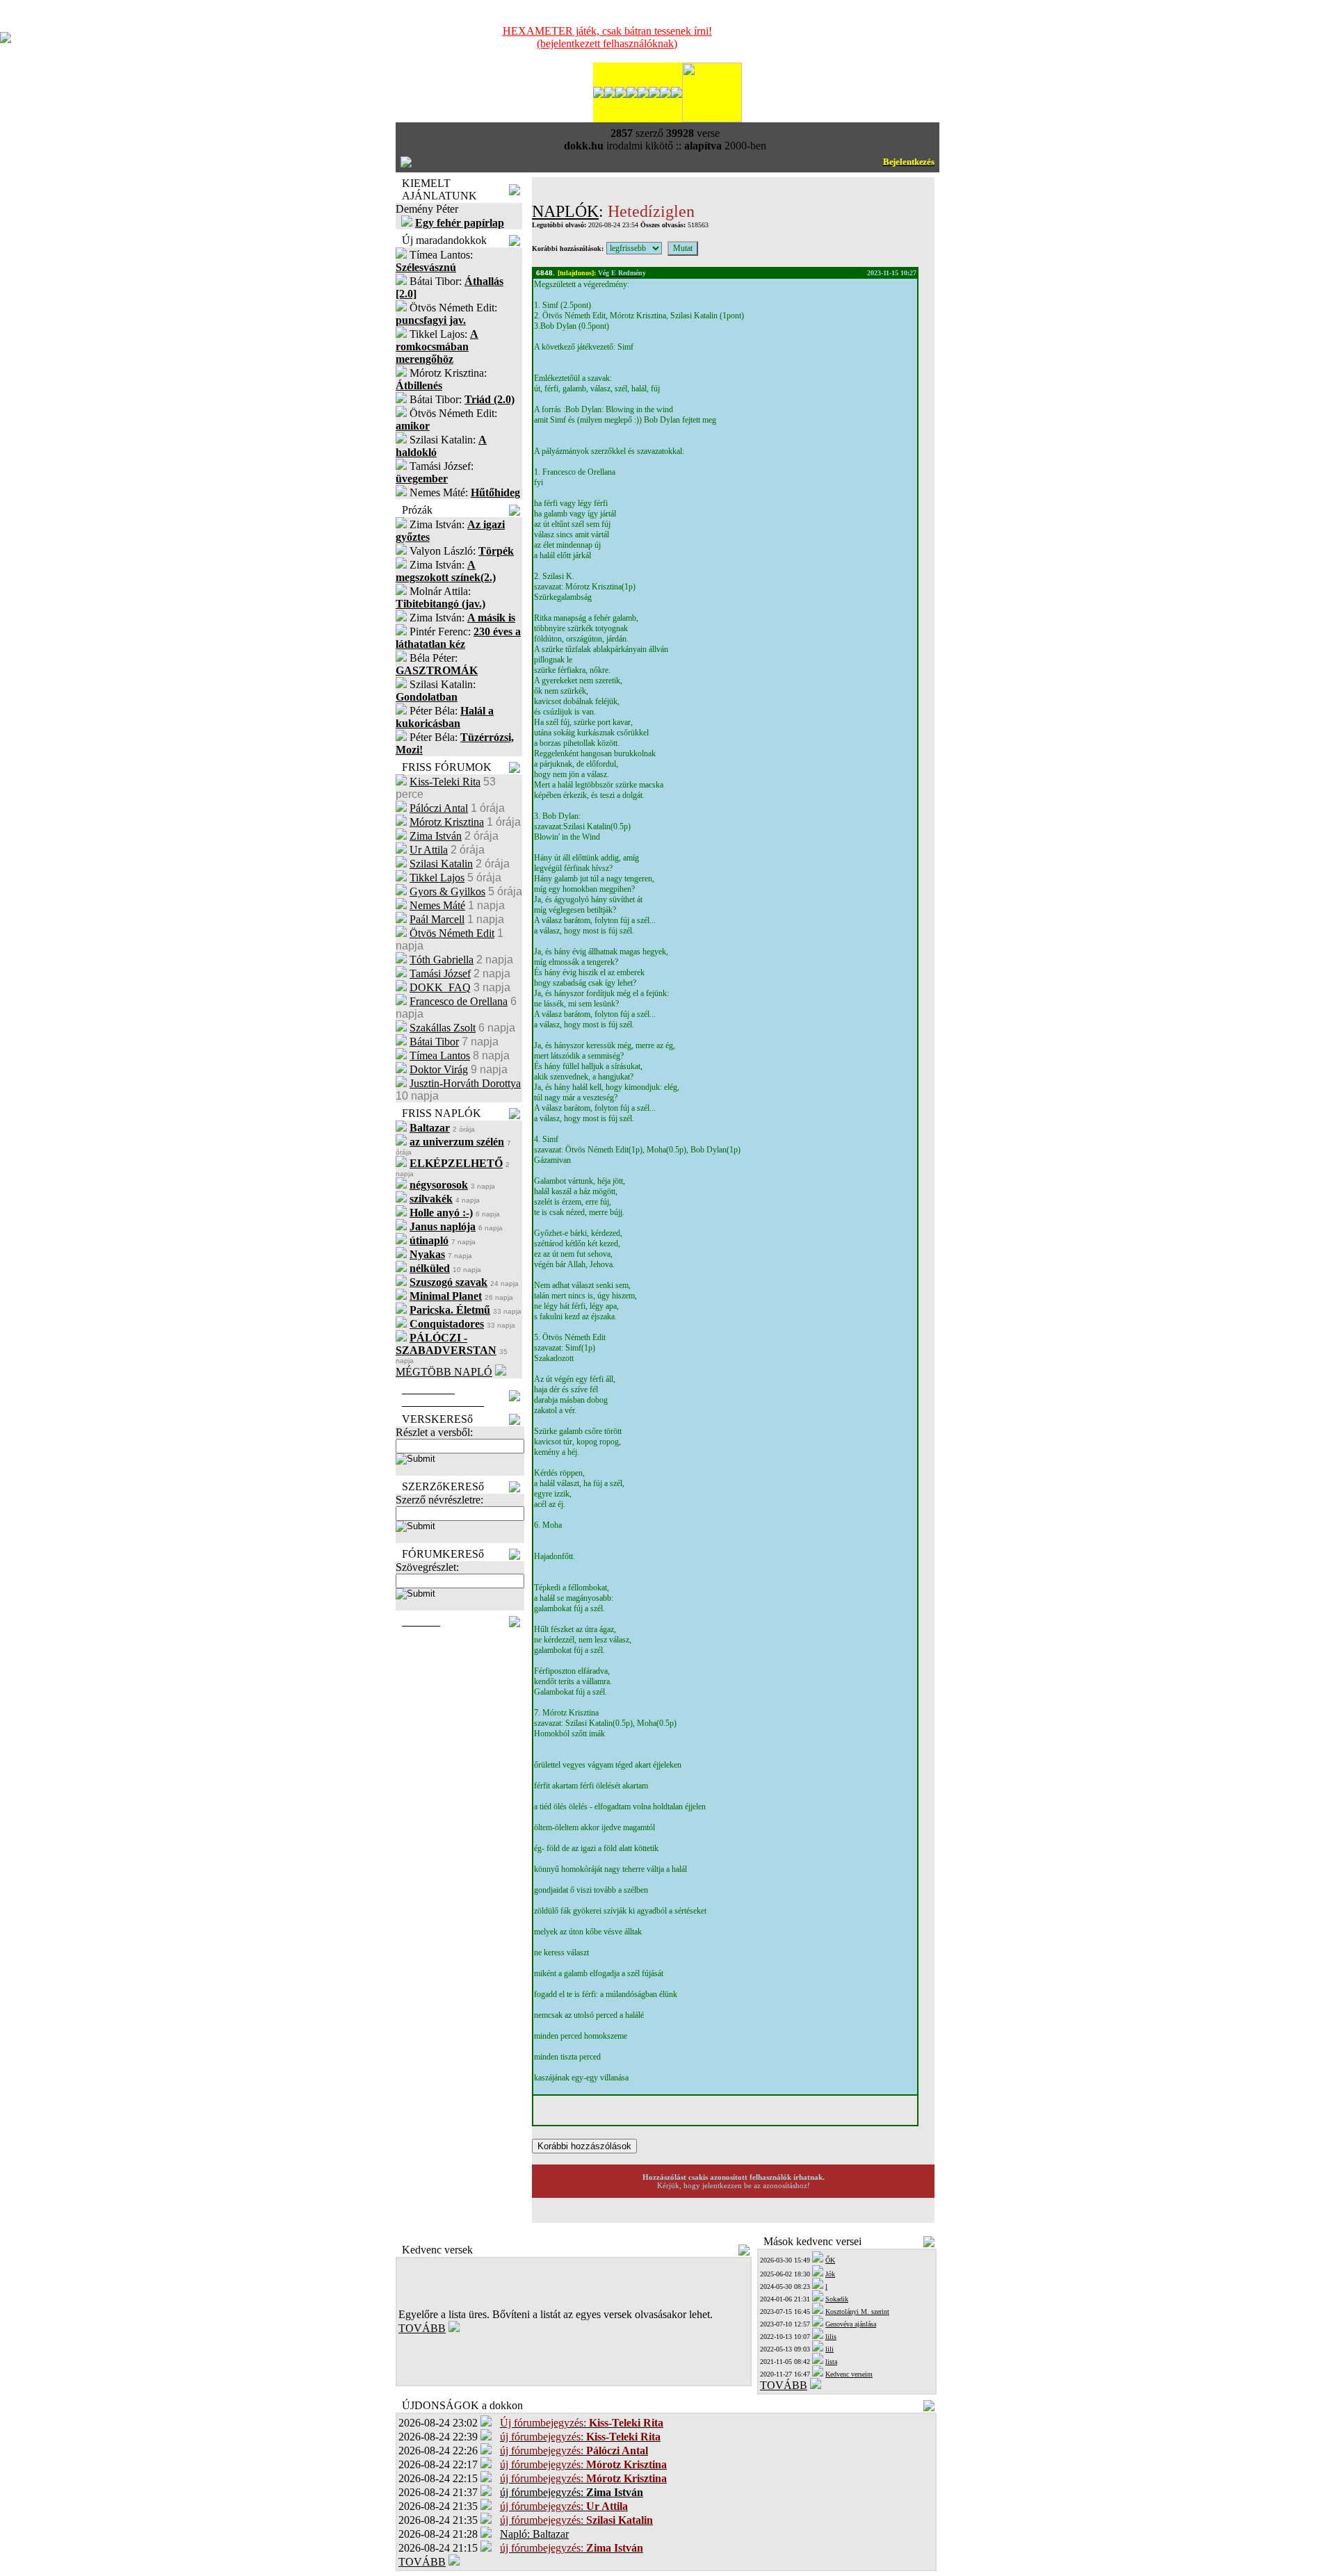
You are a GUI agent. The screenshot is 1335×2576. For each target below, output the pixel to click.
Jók (830, 2274)
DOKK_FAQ (440, 987)
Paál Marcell (437, 919)
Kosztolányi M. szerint (857, 2312)
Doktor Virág (439, 1069)
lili (830, 2349)
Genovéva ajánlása (851, 2324)
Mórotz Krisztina (447, 822)
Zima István (436, 836)
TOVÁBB (422, 2328)
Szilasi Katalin (441, 864)
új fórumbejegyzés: (572, 2492)
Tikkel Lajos (437, 878)
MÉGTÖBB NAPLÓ (444, 1372)
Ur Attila (429, 850)
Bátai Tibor (434, 1042)
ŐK (830, 2260)
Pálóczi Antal (439, 808)
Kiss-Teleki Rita (445, 782)
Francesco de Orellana (459, 1001)
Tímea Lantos (440, 1055)
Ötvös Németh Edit (452, 933)
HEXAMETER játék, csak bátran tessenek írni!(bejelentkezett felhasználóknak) (607, 37)
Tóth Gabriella (442, 960)
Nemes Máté (437, 905)
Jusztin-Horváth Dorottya (465, 1083)
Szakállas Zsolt (443, 1028)
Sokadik (837, 2299)
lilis (831, 2337)
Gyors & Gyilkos (447, 891)
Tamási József (440, 973)
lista (831, 2362)
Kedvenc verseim (849, 2374)
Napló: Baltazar (534, 2534)
